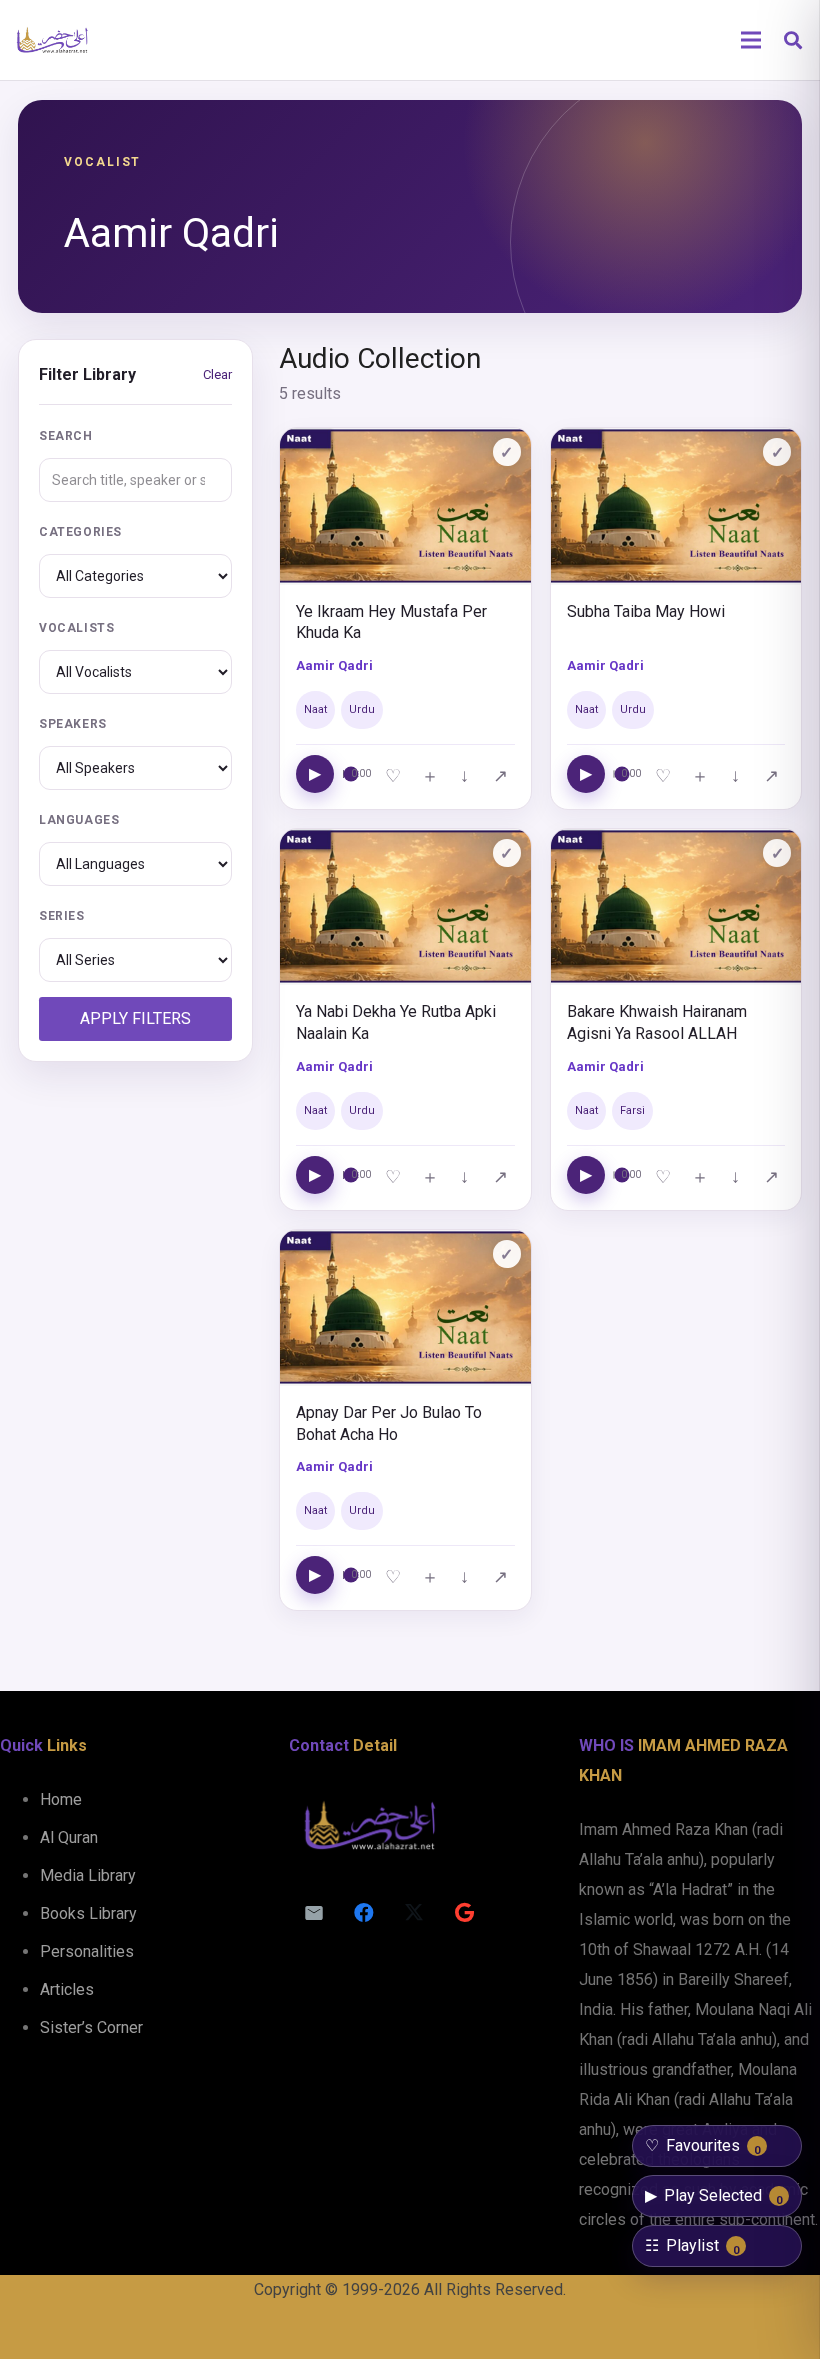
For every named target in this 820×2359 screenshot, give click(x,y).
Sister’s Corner (91, 2027)
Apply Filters (135, 1018)
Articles (67, 1989)
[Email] (314, 1913)
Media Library (88, 1875)
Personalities (87, 1951)
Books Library (88, 1913)
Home (61, 1799)
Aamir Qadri (334, 665)
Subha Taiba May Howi (646, 611)
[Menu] (751, 40)
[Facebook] (364, 1913)
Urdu (362, 709)
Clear (217, 374)
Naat (315, 709)
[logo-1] (52, 40)
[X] (414, 1913)
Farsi (632, 1110)
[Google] (464, 1913)
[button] (793, 40)
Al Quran (69, 1837)
